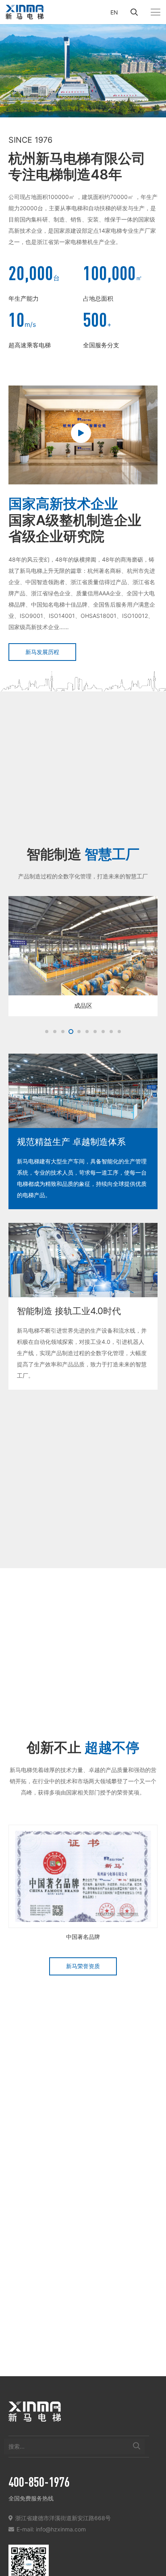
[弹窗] (83, 435)
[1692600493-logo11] (25, 12)
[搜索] (137, 2446)
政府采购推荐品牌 (83, 1936)
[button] (134, 12)
